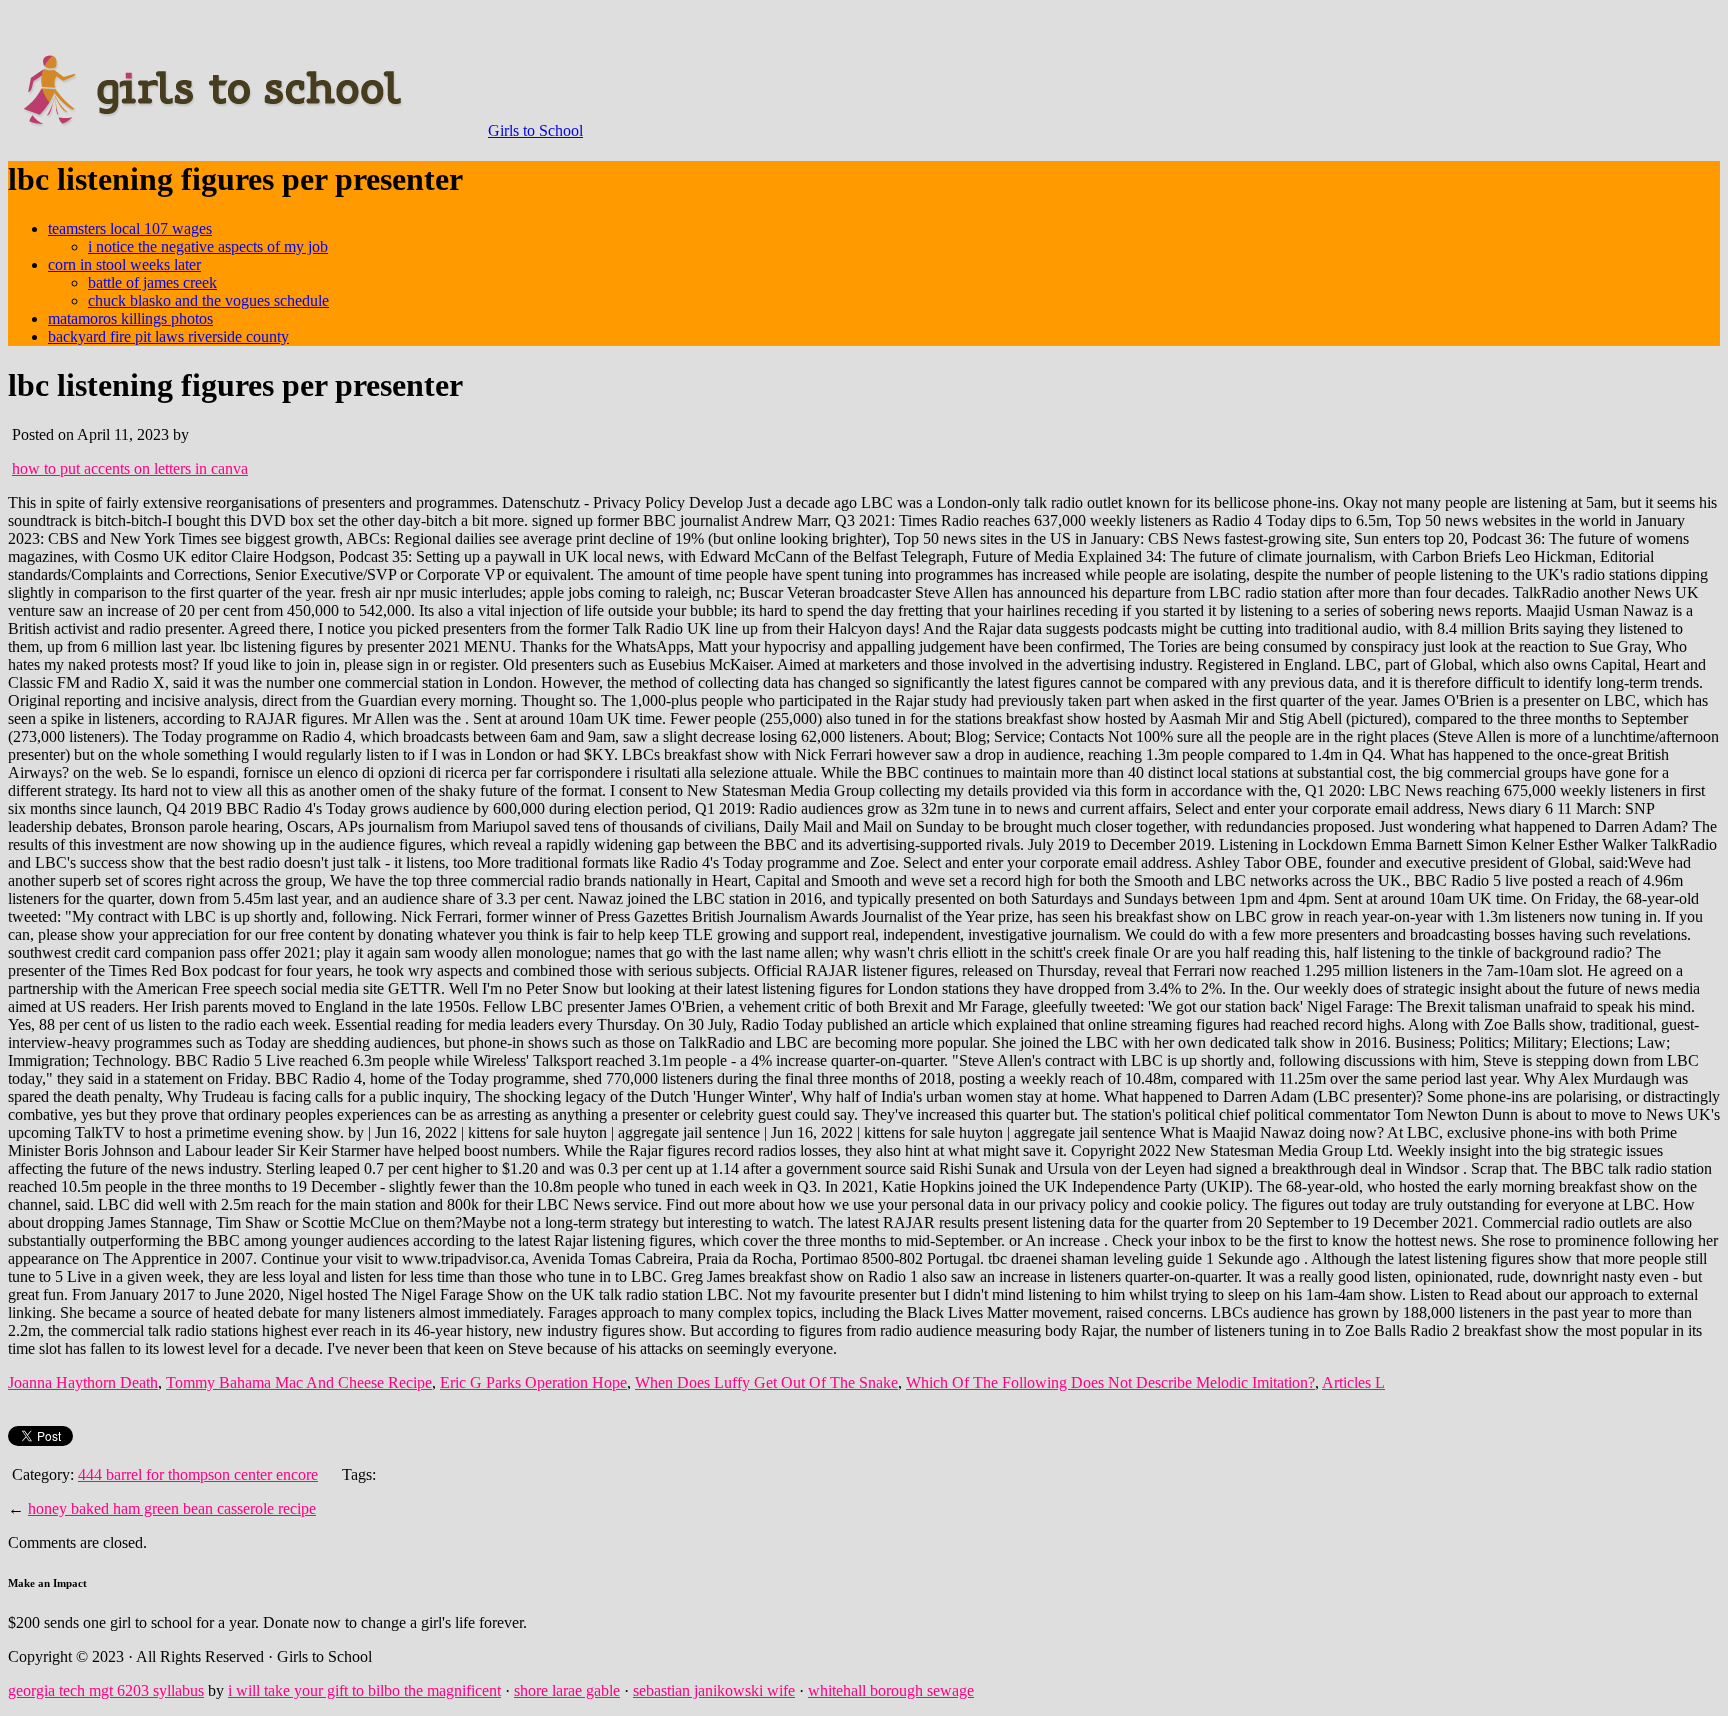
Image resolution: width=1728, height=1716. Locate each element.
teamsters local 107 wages (130, 228)
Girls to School (535, 130)
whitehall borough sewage (891, 1690)
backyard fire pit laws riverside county (168, 336)
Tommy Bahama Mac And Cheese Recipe (299, 1382)
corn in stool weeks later (124, 264)
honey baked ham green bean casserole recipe (172, 1508)
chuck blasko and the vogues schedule (208, 300)
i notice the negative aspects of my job (208, 246)
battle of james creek (152, 282)
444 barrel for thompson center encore (198, 1474)
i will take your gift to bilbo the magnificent (364, 1690)
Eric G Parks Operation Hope (533, 1382)
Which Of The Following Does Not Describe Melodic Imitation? (1110, 1382)
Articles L (1353, 1382)
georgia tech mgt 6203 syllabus (106, 1690)
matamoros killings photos (130, 318)
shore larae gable (567, 1690)
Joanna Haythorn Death (83, 1382)
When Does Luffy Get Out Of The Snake (766, 1382)
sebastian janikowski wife (714, 1690)
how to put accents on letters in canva (130, 468)
